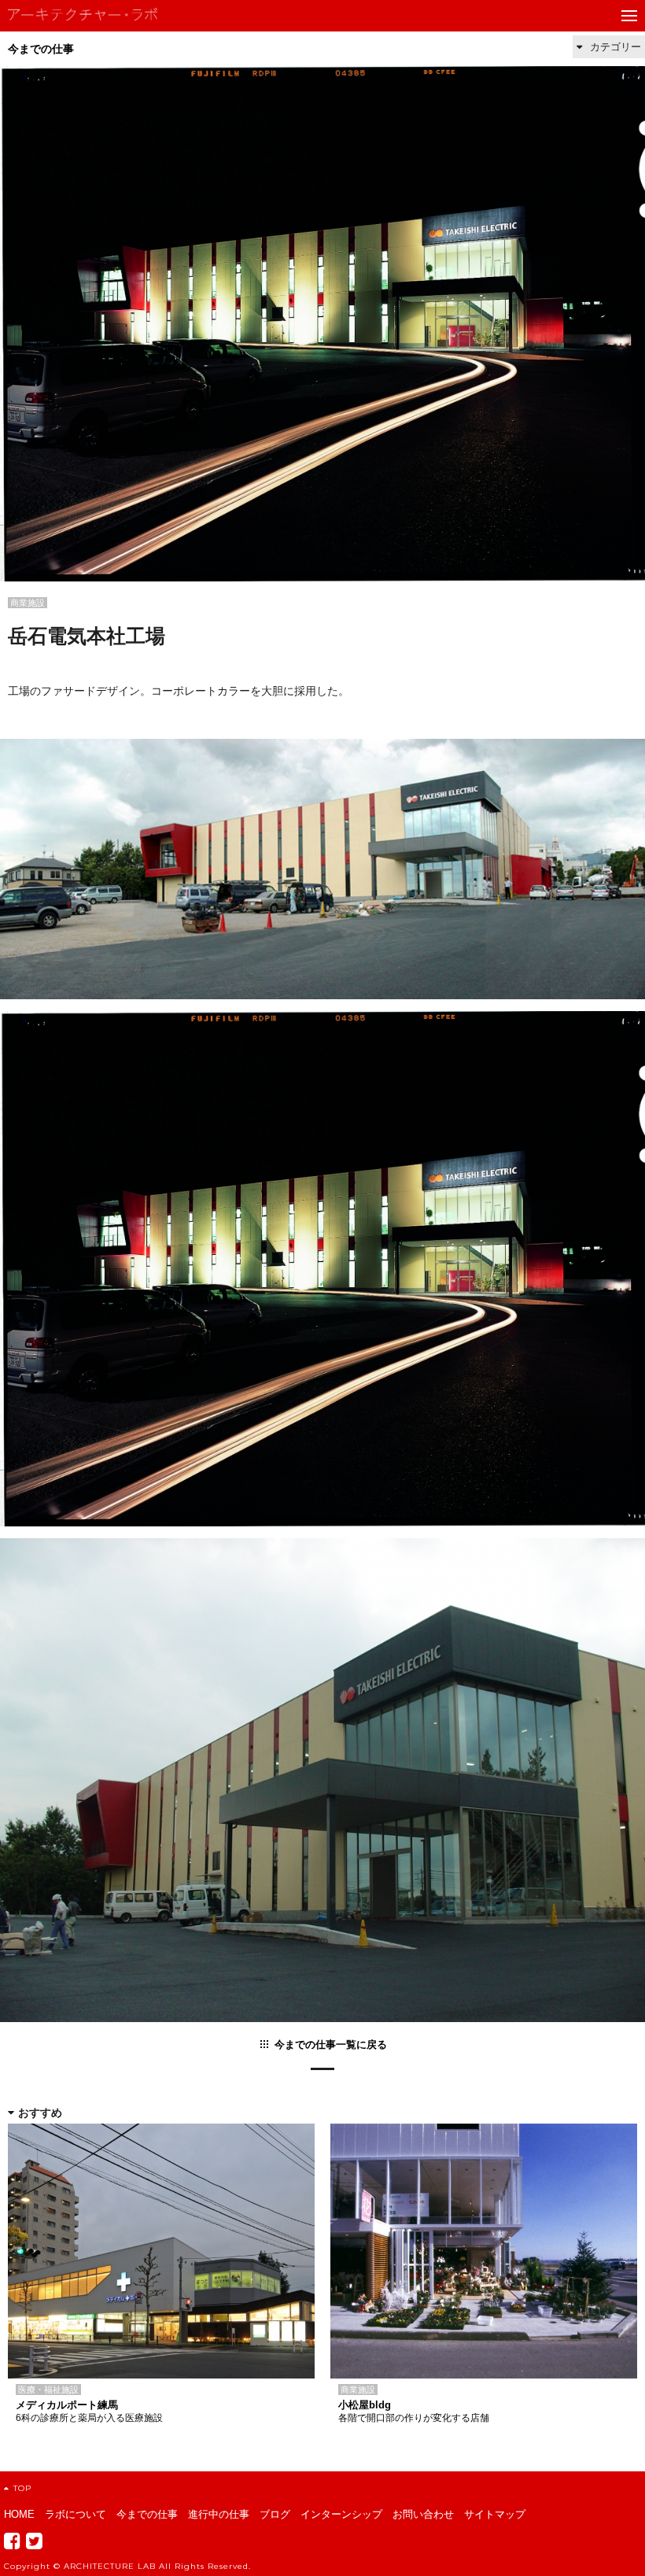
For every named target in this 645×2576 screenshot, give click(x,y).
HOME (19, 2514)
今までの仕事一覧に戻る (331, 2045)
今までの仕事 (41, 49)
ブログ (275, 2514)
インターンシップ (341, 2514)
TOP (22, 2488)
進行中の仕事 (219, 2514)
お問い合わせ (423, 2514)
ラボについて (76, 2514)
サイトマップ (495, 2514)
